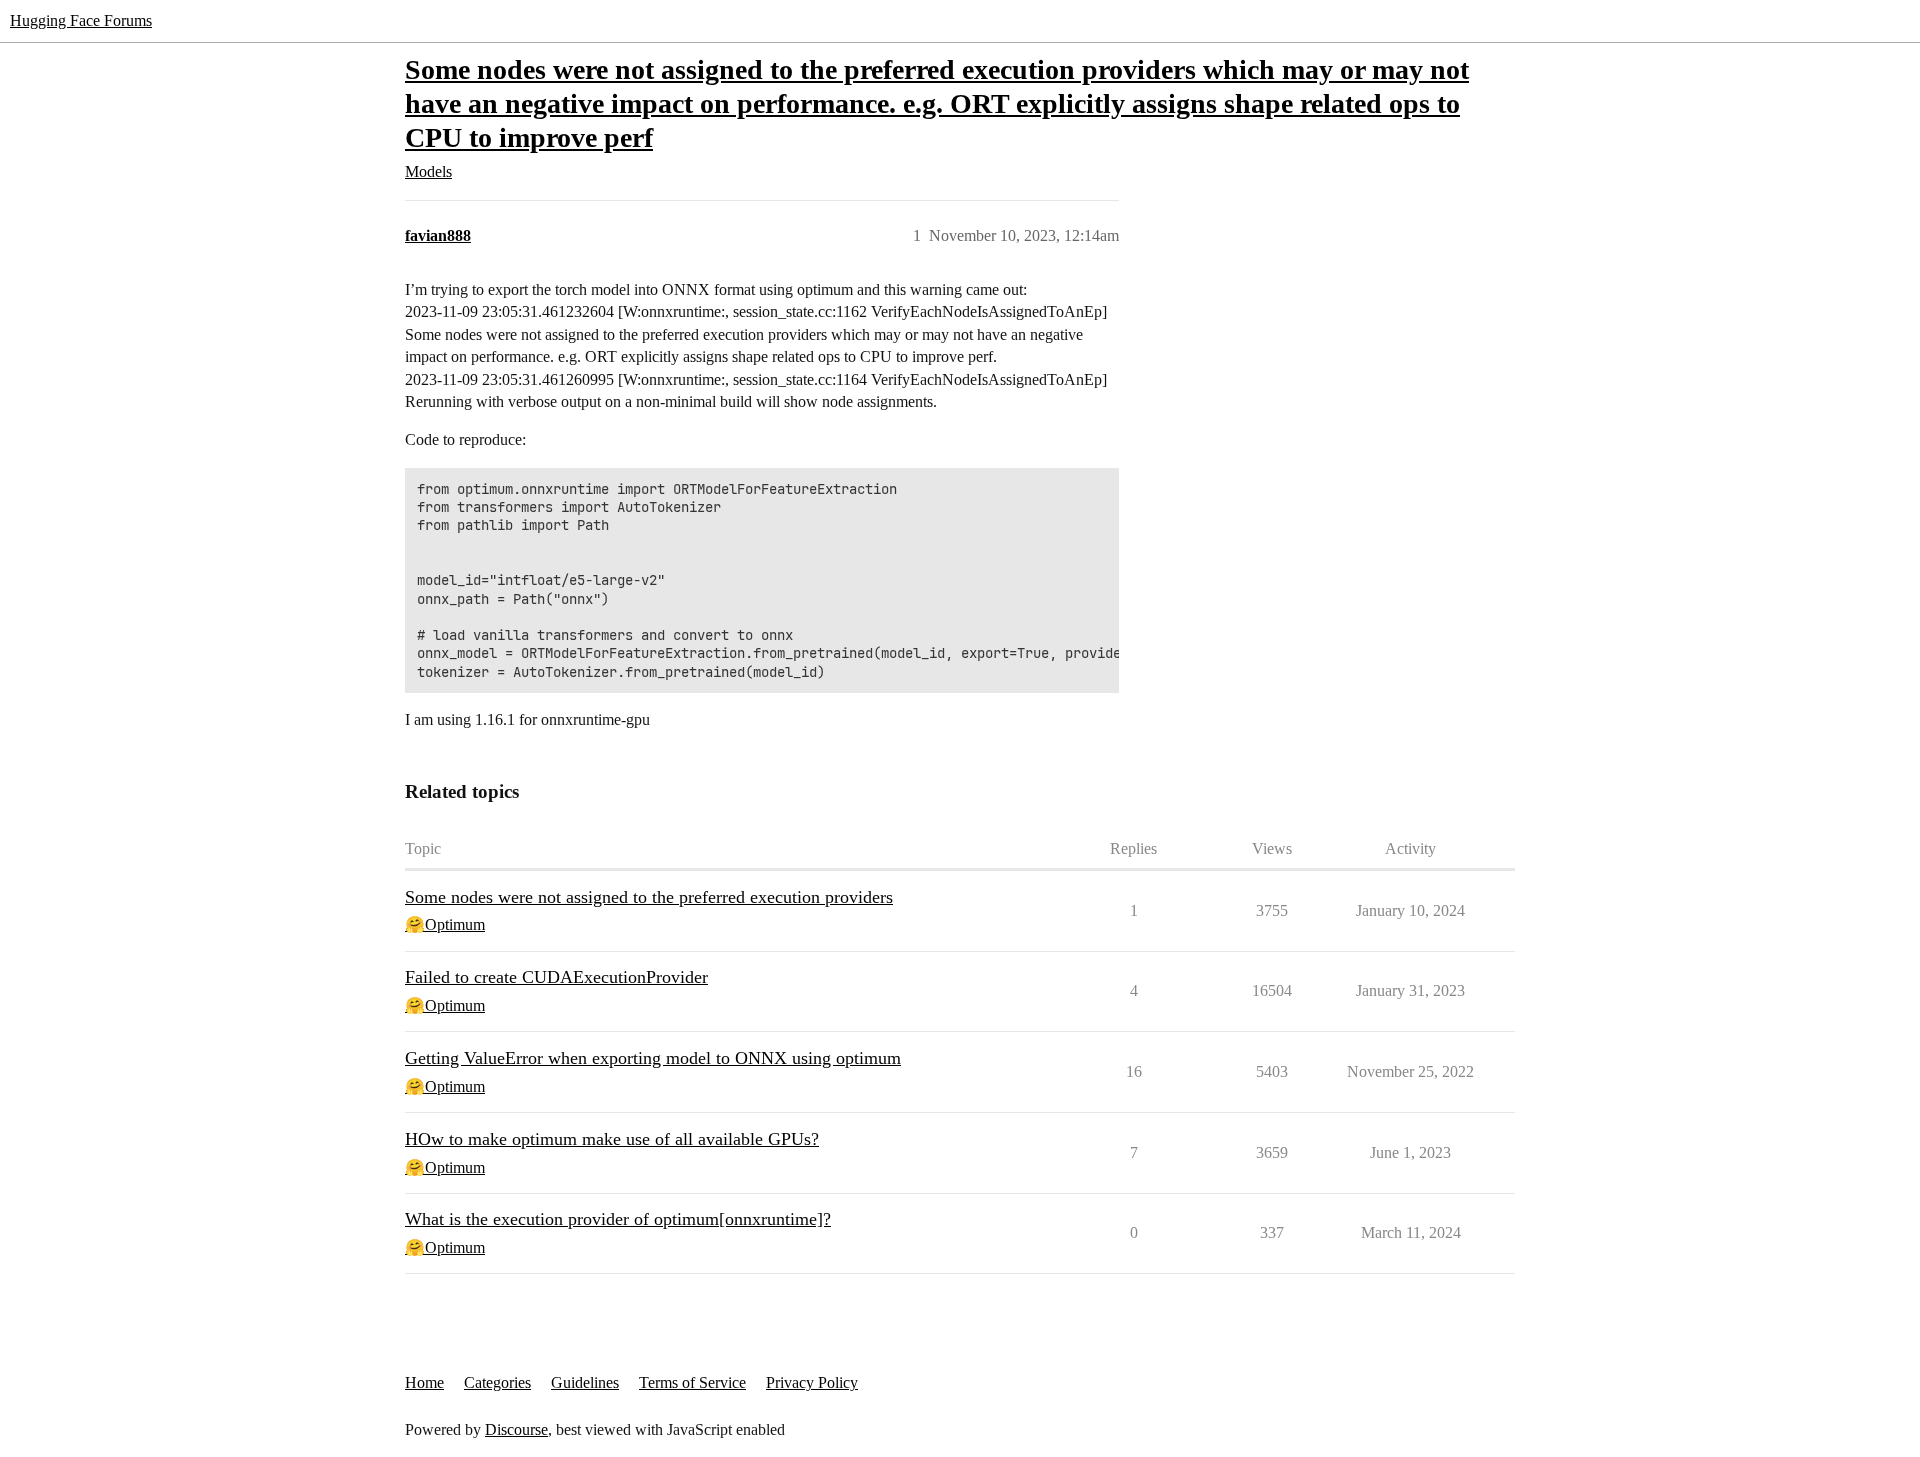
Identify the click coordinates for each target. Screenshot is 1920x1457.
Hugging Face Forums (81, 20)
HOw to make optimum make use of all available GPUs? (612, 1139)
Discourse (516, 1429)
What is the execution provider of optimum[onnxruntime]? (618, 1219)
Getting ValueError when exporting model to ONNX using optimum (653, 1058)
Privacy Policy (812, 1382)
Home (424, 1382)
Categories (497, 1382)
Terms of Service (692, 1382)
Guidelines (585, 1382)
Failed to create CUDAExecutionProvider (556, 977)
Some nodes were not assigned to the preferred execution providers (649, 897)
